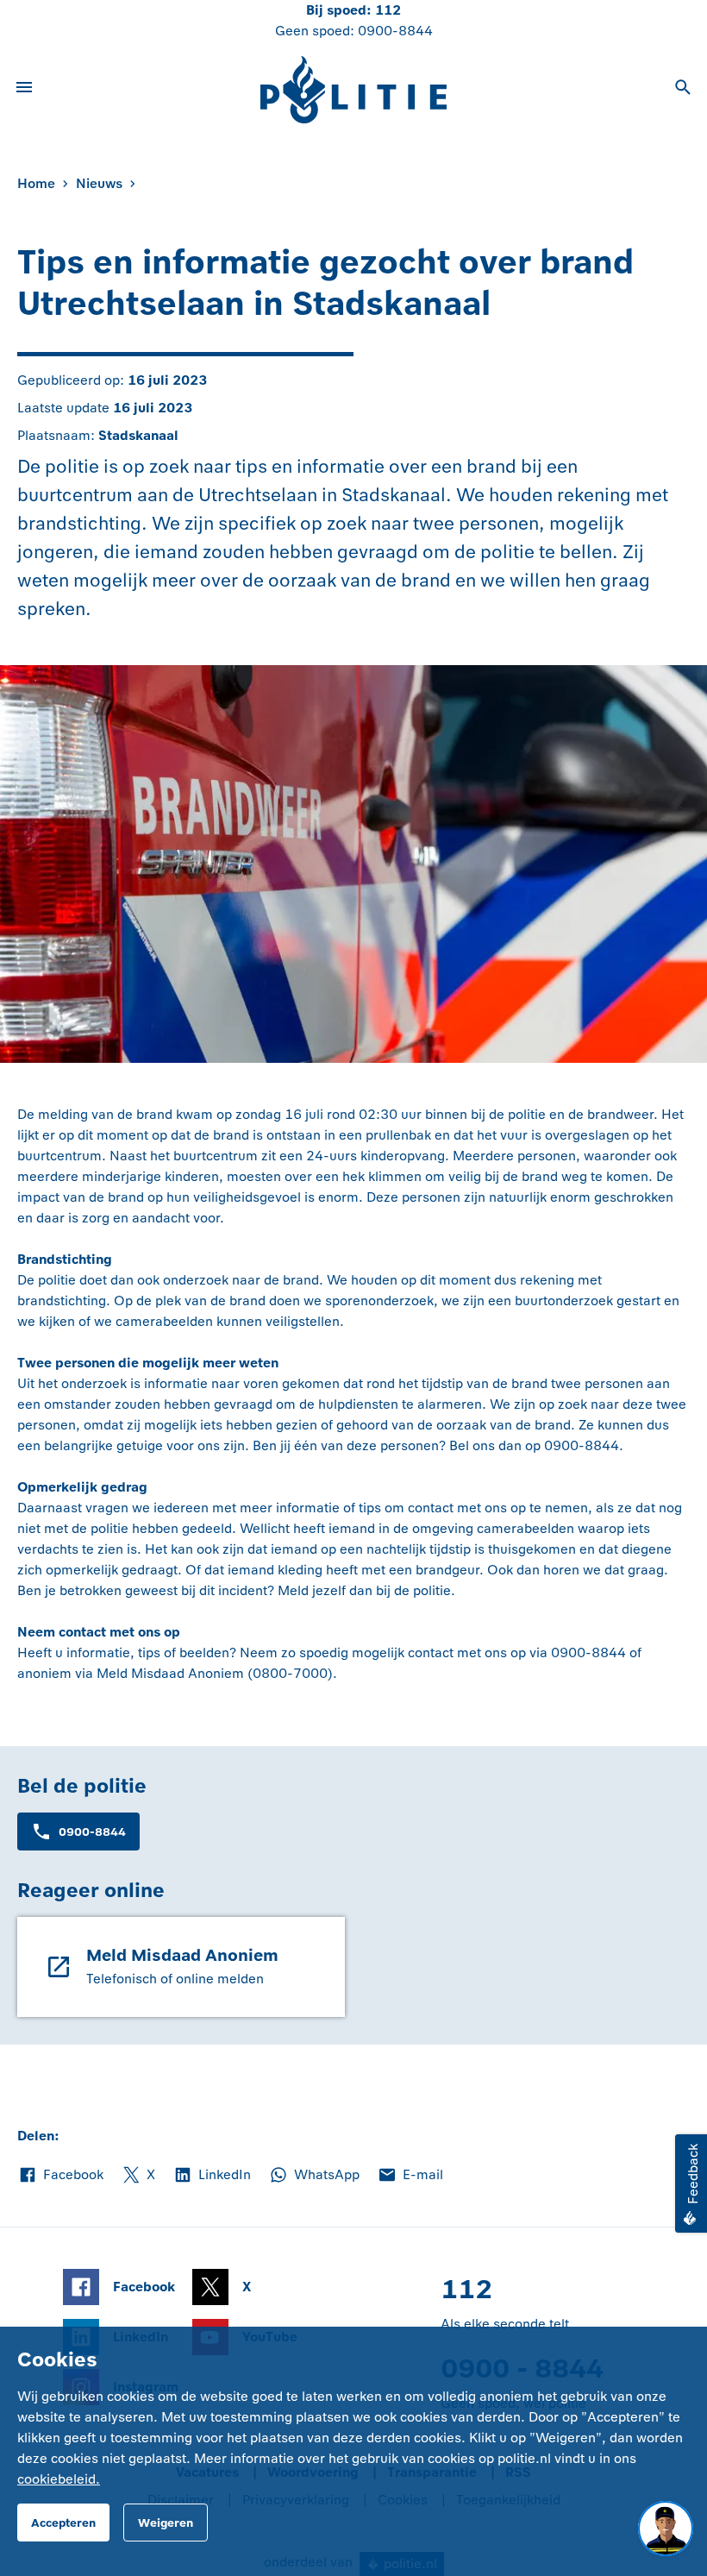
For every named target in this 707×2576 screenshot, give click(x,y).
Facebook (60, 2176)
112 (388, 10)
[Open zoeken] (683, 90)
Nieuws (99, 183)
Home (36, 183)
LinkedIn (212, 2176)
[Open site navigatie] (24, 90)
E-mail (410, 2176)
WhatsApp (314, 2176)
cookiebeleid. (59, 2479)
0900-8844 (395, 31)
